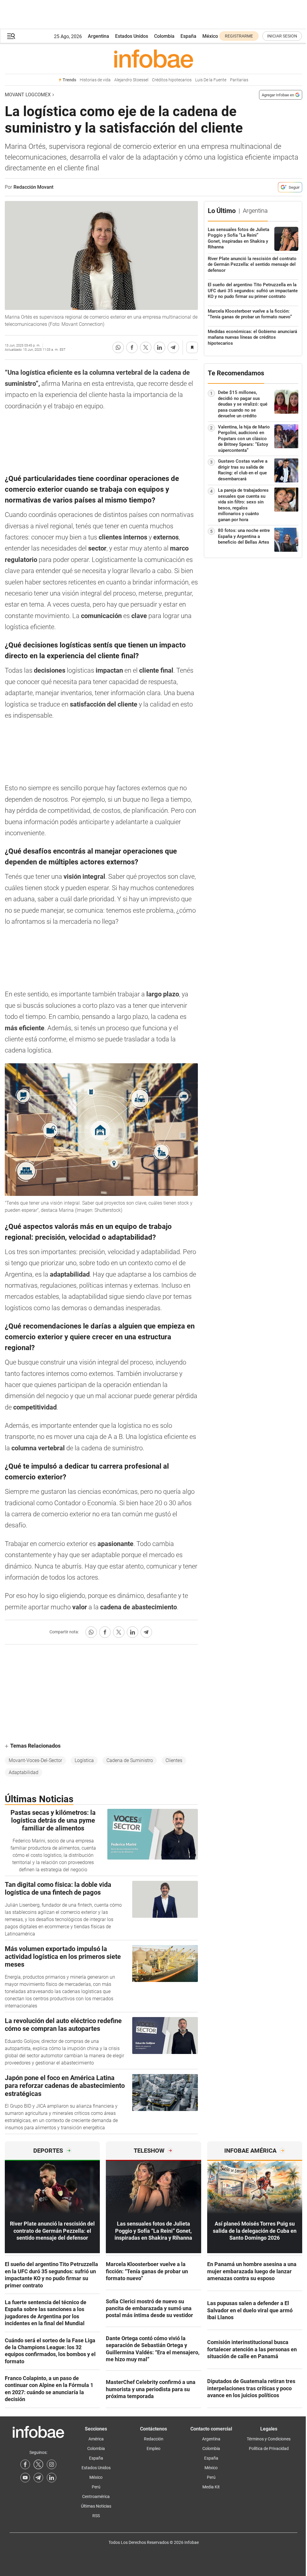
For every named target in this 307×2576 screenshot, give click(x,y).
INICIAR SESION (282, 36)
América (96, 2439)
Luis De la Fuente (211, 80)
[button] (11, 36)
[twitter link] (38, 2464)
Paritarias (239, 80)
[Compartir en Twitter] (146, 347)
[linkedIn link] (52, 2478)
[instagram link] (52, 2464)
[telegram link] (38, 2478)
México (210, 36)
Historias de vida (95, 80)
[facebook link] (25, 2464)
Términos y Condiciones (269, 2439)
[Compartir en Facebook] (132, 347)
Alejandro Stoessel (131, 80)
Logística (84, 1760)
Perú (96, 2487)
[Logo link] (153, 59)
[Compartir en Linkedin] (159, 347)
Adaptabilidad (24, 1772)
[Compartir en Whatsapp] (118, 347)
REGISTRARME (239, 36)
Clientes (174, 1760)
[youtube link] (25, 2478)
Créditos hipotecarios (172, 80)
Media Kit (211, 2487)
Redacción (154, 2439)
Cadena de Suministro (130, 1760)
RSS (96, 2516)
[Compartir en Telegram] (173, 347)
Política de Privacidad (269, 2448)
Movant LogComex (28, 95)
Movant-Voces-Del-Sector (35, 1760)
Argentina (98, 36)
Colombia (164, 36)
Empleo (153, 2448)
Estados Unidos (132, 36)
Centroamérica (96, 2496)
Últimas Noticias (96, 2506)
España (188, 36)
